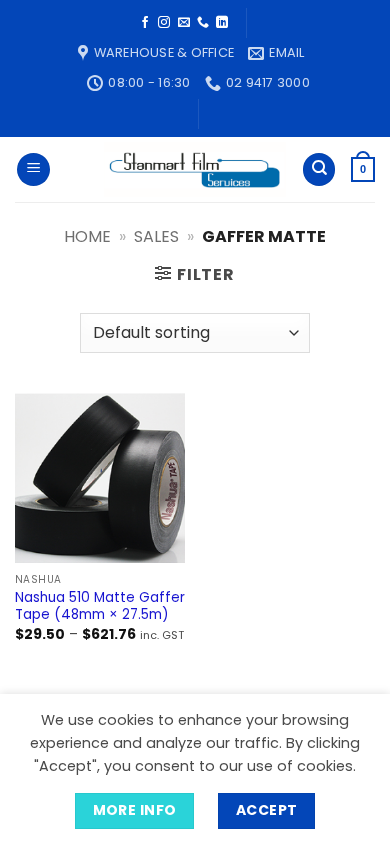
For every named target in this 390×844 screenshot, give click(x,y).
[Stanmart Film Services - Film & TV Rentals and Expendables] (195, 170)
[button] (33, 169)
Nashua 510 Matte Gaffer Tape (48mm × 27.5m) (100, 606)
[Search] (319, 169)
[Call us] (203, 23)
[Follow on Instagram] (164, 23)
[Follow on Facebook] (145, 23)
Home (87, 236)
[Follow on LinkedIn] (222, 23)
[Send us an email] (184, 23)
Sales (156, 236)
